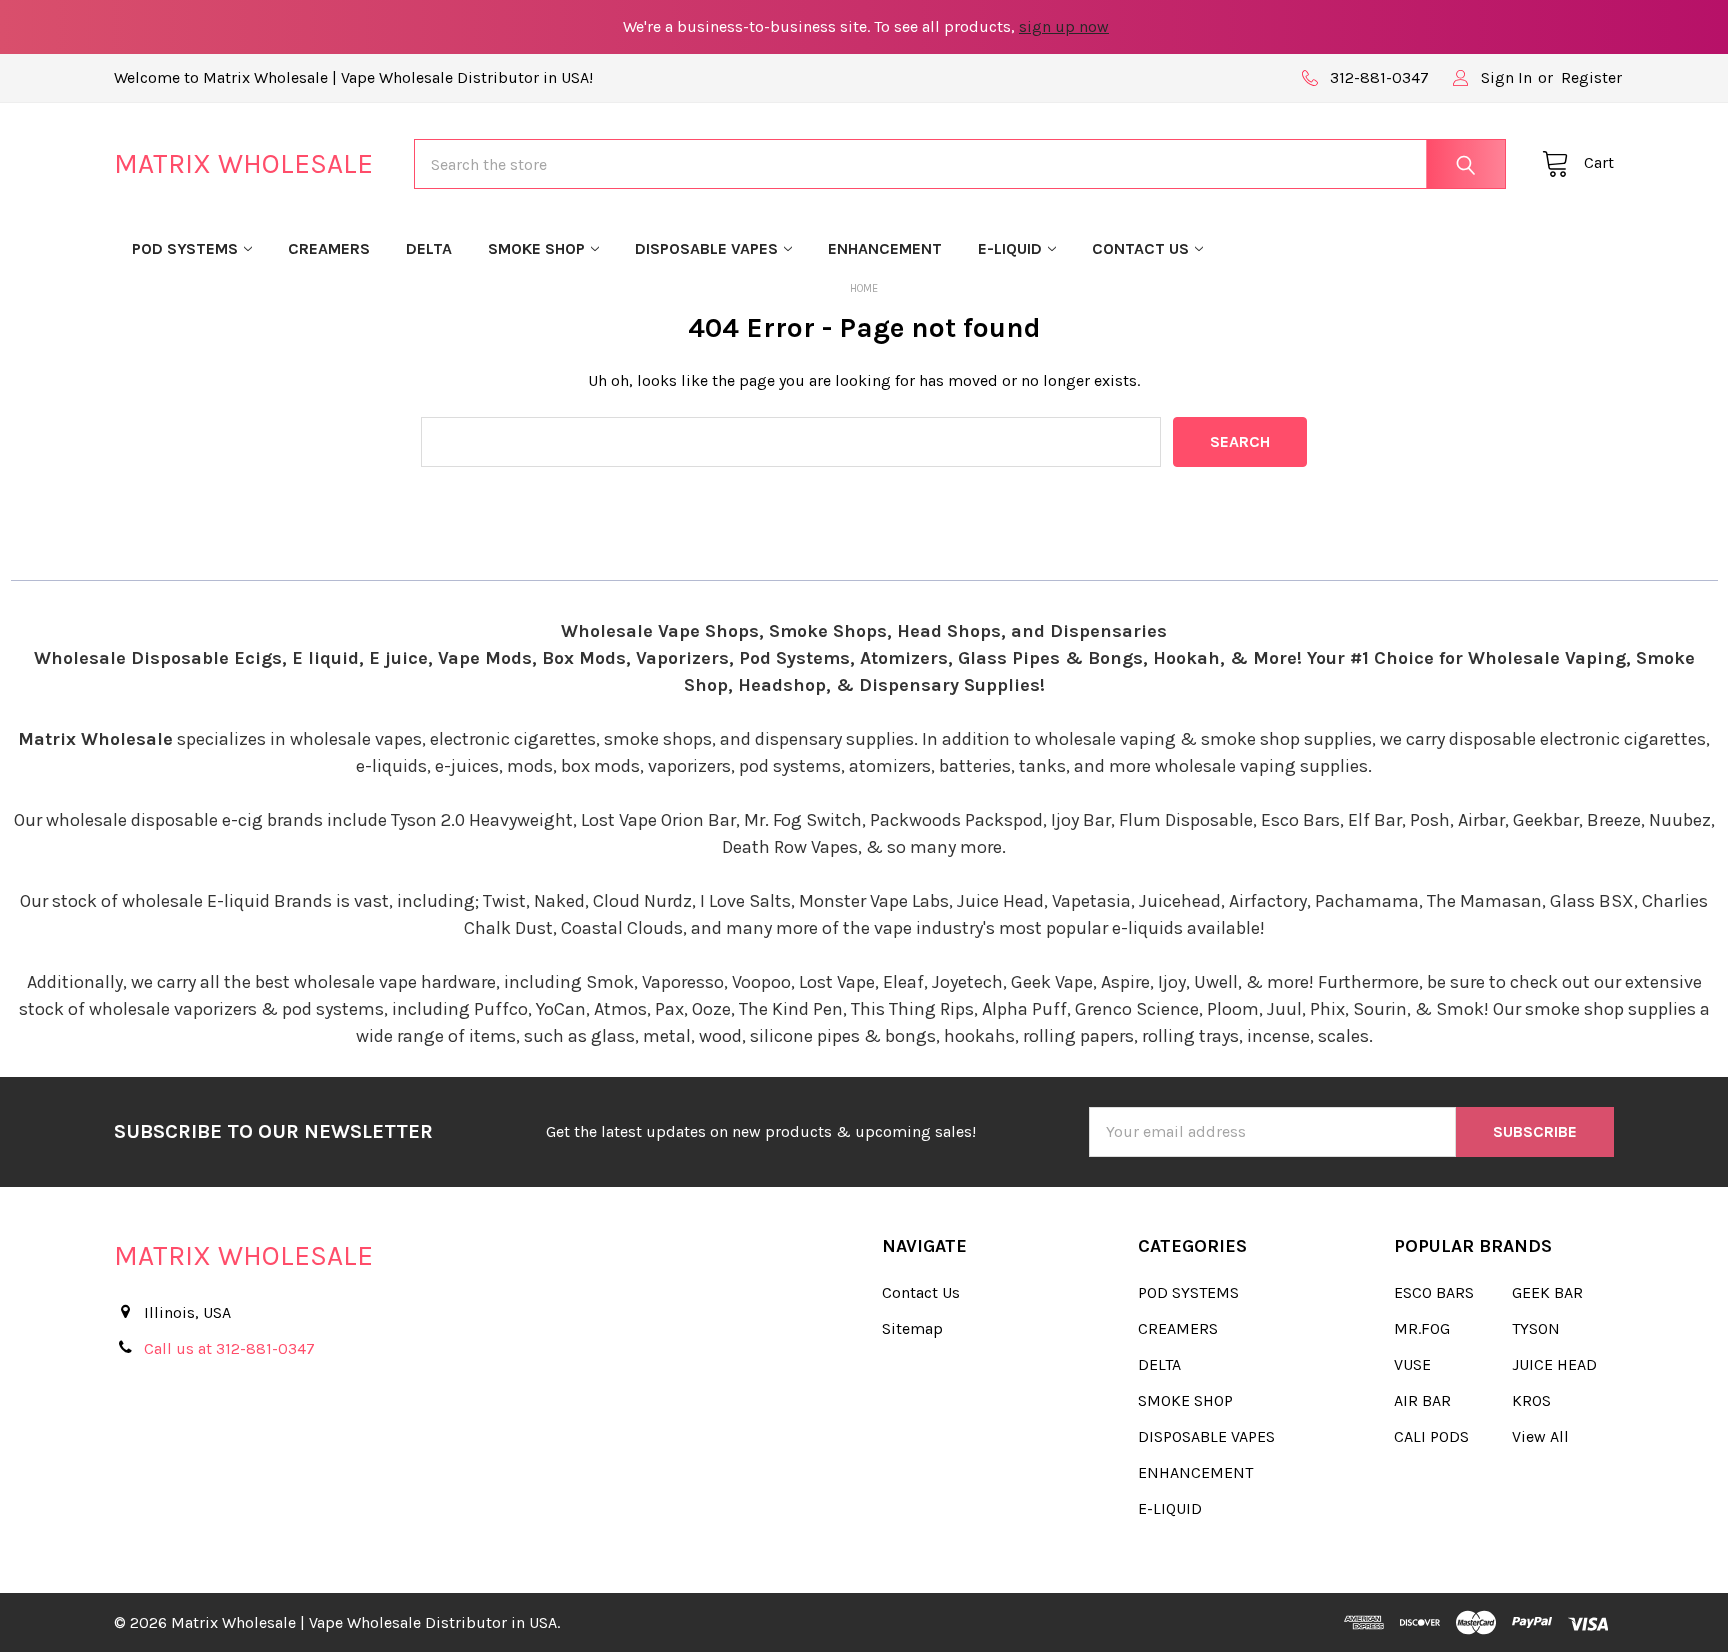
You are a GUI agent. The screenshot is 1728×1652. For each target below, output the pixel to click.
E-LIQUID (1010, 248)
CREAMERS (329, 248)
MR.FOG (1422, 1328)
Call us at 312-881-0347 (229, 1348)
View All (1540, 1436)
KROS (1531, 1400)
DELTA (429, 248)
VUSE (1412, 1364)
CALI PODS (1431, 1436)
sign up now (1064, 26)
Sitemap (912, 1328)
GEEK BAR (1547, 1292)
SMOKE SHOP (536, 248)
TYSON (1536, 1328)
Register (1591, 77)
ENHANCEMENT (885, 248)
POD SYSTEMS (185, 248)
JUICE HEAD (1554, 1364)
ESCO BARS (1434, 1292)
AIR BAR (1422, 1400)
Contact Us (1140, 248)
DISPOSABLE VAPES (706, 248)
